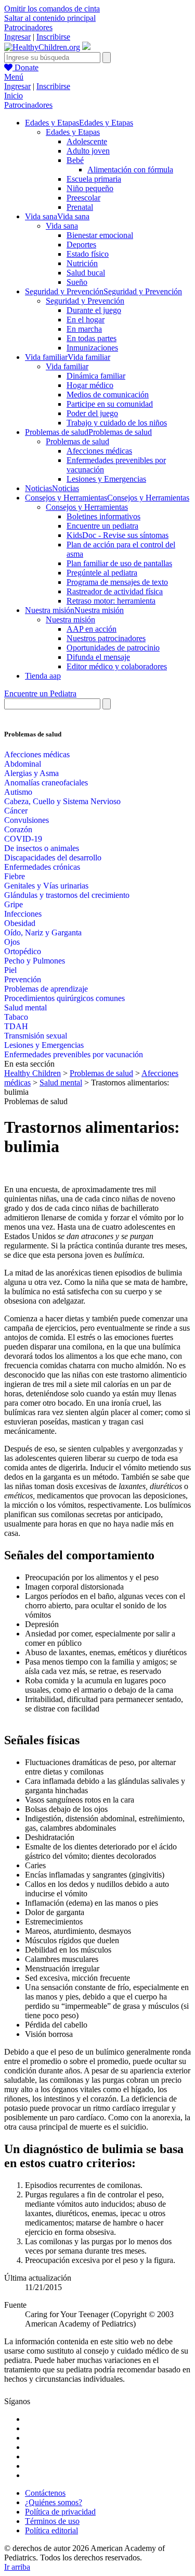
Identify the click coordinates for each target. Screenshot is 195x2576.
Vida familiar (67, 366)
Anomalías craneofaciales (46, 783)
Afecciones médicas (99, 451)
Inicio (14, 96)
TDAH (16, 1026)
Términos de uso (52, 2521)
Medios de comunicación (108, 395)
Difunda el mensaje (98, 657)
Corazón (18, 829)
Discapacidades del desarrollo (53, 858)
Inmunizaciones (92, 348)
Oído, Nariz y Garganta (43, 933)
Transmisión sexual (36, 1036)
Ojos (12, 942)
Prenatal (80, 207)
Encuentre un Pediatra (40, 693)
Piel (10, 970)
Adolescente (87, 141)
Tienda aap (43, 676)
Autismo (18, 792)
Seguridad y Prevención (85, 301)
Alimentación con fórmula (130, 170)
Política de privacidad (60, 2512)
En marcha (84, 329)
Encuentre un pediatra (102, 526)
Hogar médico (90, 385)
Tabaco (16, 1017)
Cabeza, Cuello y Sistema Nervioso (62, 801)
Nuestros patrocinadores (106, 638)
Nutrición (82, 263)
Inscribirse (53, 37)
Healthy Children (32, 1073)
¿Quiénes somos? (54, 2502)
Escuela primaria (94, 179)
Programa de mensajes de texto (117, 582)
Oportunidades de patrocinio (113, 648)
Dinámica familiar (96, 376)
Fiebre (15, 876)
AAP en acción (92, 629)
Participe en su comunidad (110, 404)
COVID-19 (23, 839)
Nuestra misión (70, 620)
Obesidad (20, 923)
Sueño (77, 282)
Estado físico (88, 254)
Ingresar (17, 37)
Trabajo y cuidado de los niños (117, 423)
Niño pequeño (90, 188)
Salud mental (25, 1008)
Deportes (81, 245)
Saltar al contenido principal (50, 18)
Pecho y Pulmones (35, 961)
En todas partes (92, 338)
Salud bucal (86, 273)
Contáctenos (45, 2493)
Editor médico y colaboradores (117, 666)
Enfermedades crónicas (42, 867)
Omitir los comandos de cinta (52, 9)
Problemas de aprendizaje (46, 989)
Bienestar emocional (100, 235)
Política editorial (51, 2530)
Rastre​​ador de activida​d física (115, 591)
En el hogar (86, 320)
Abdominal (23, 764)
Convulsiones (27, 820)
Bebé (75, 160)
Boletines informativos (103, 516)
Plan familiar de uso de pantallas (119, 563)
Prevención (23, 979)
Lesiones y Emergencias (106, 479)
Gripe (14, 904)
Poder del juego (92, 413)
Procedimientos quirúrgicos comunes (64, 998)
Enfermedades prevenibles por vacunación (74, 1054)
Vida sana (62, 226)
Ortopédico (23, 951)
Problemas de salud (77, 441)
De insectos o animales (42, 848)
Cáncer (16, 811)
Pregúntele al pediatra (102, 573)
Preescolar (83, 198)
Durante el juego (94, 310)
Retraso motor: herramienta (111, 601)
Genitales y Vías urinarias (46, 886)
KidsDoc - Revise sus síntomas (118, 535)
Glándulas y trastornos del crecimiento (67, 895)
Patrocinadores (28, 27)
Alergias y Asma (31, 773)
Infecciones (23, 914)
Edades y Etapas (73, 132)
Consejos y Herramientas (87, 507)
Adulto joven (88, 151)
